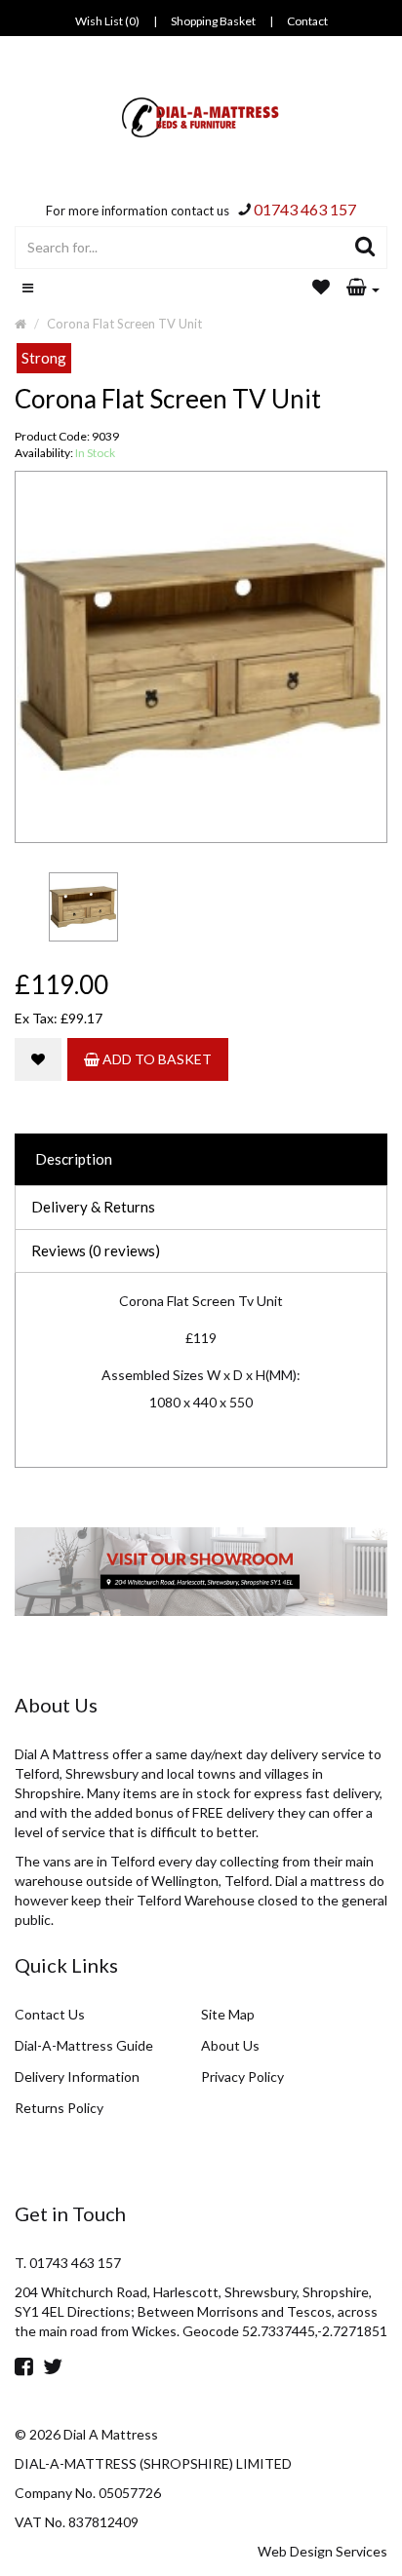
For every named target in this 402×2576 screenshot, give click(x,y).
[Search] (365, 248)
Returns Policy (59, 2108)
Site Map (228, 2014)
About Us (230, 2045)
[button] (363, 288)
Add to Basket (156, 1059)
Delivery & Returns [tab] (93, 1207)
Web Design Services (322, 2551)
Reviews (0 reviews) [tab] (96, 1250)
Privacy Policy (242, 2076)
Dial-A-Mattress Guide (84, 2045)
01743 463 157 (305, 209)
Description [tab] (74, 1159)
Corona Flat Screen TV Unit (124, 324)
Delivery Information (77, 2076)
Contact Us (50, 2014)
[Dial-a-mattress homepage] (201, 117)
